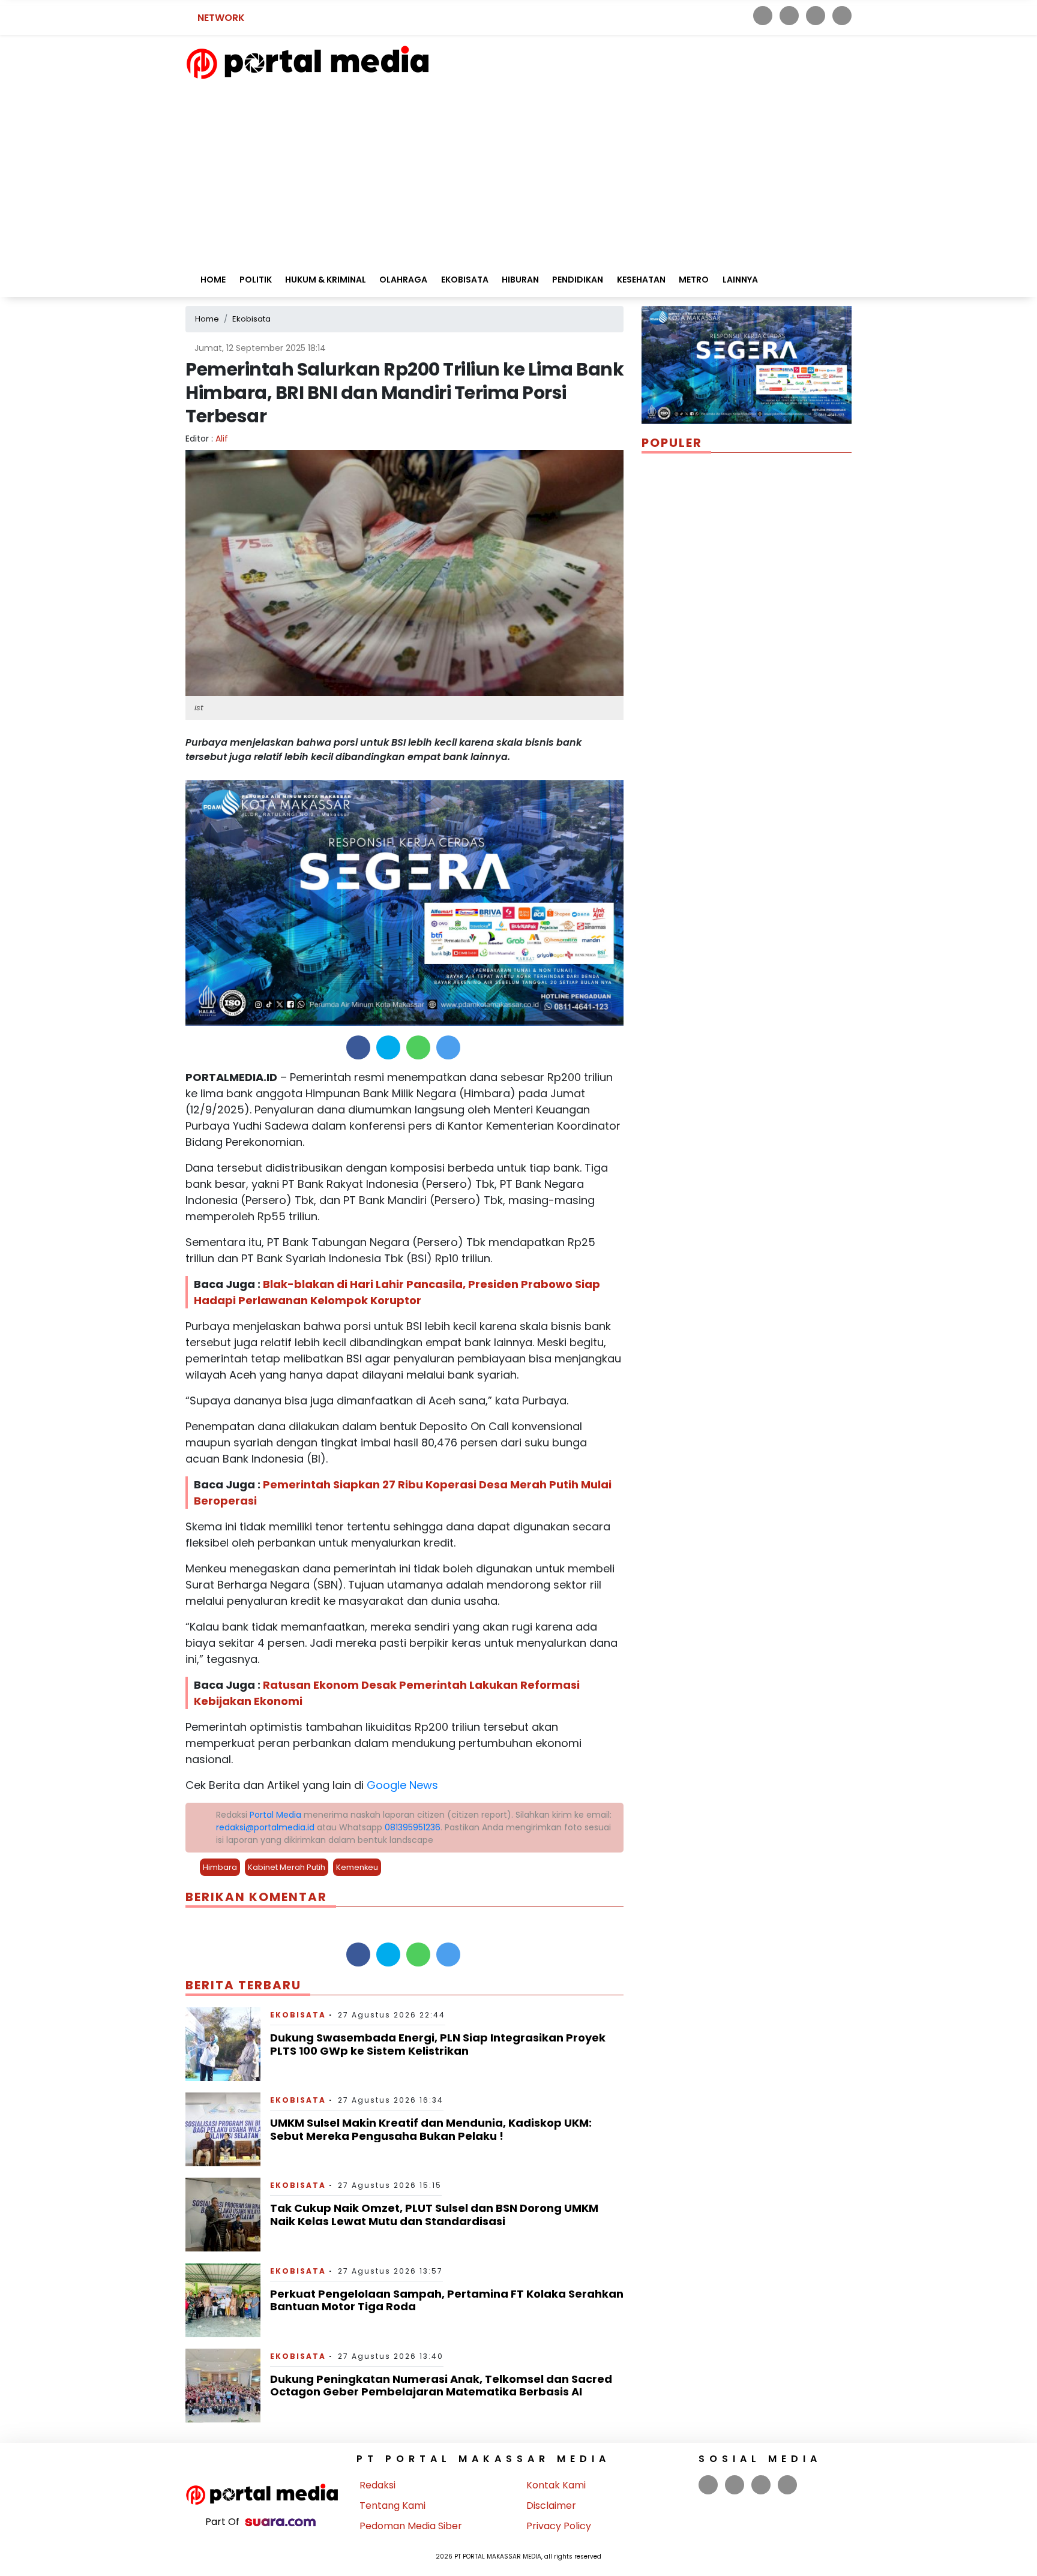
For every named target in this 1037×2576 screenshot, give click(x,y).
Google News (402, 1785)
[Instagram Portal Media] (816, 16)
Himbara (220, 1867)
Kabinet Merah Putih (287, 1867)
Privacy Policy (559, 2526)
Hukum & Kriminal (326, 280)
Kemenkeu (357, 1867)
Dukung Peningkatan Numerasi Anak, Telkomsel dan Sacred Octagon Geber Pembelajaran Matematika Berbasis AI (441, 2386)
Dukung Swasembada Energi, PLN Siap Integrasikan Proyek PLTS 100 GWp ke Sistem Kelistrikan (438, 2044)
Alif (222, 439)
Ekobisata (465, 280)
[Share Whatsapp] (418, 1047)
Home (212, 280)
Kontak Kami (556, 2485)
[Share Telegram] (448, 1047)
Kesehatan (641, 280)
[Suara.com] (280, 2522)
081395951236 (413, 1827)
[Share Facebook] (358, 1047)
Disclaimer (551, 2506)
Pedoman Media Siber (411, 2526)
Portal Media (275, 1815)
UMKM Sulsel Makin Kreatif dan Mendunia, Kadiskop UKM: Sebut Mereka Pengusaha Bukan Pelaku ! (431, 2129)
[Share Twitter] (388, 1047)
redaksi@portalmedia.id (265, 1827)
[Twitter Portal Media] (789, 16)
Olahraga (403, 280)
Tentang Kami (392, 2506)
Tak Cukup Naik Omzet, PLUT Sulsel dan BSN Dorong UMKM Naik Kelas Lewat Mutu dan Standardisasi (434, 2215)
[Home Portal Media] (308, 61)
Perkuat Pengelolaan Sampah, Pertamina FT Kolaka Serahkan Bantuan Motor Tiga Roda (447, 2300)
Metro (694, 280)
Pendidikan (578, 280)
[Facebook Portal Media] (763, 16)
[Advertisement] (518, 170)
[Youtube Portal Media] (842, 16)
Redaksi (377, 2485)
